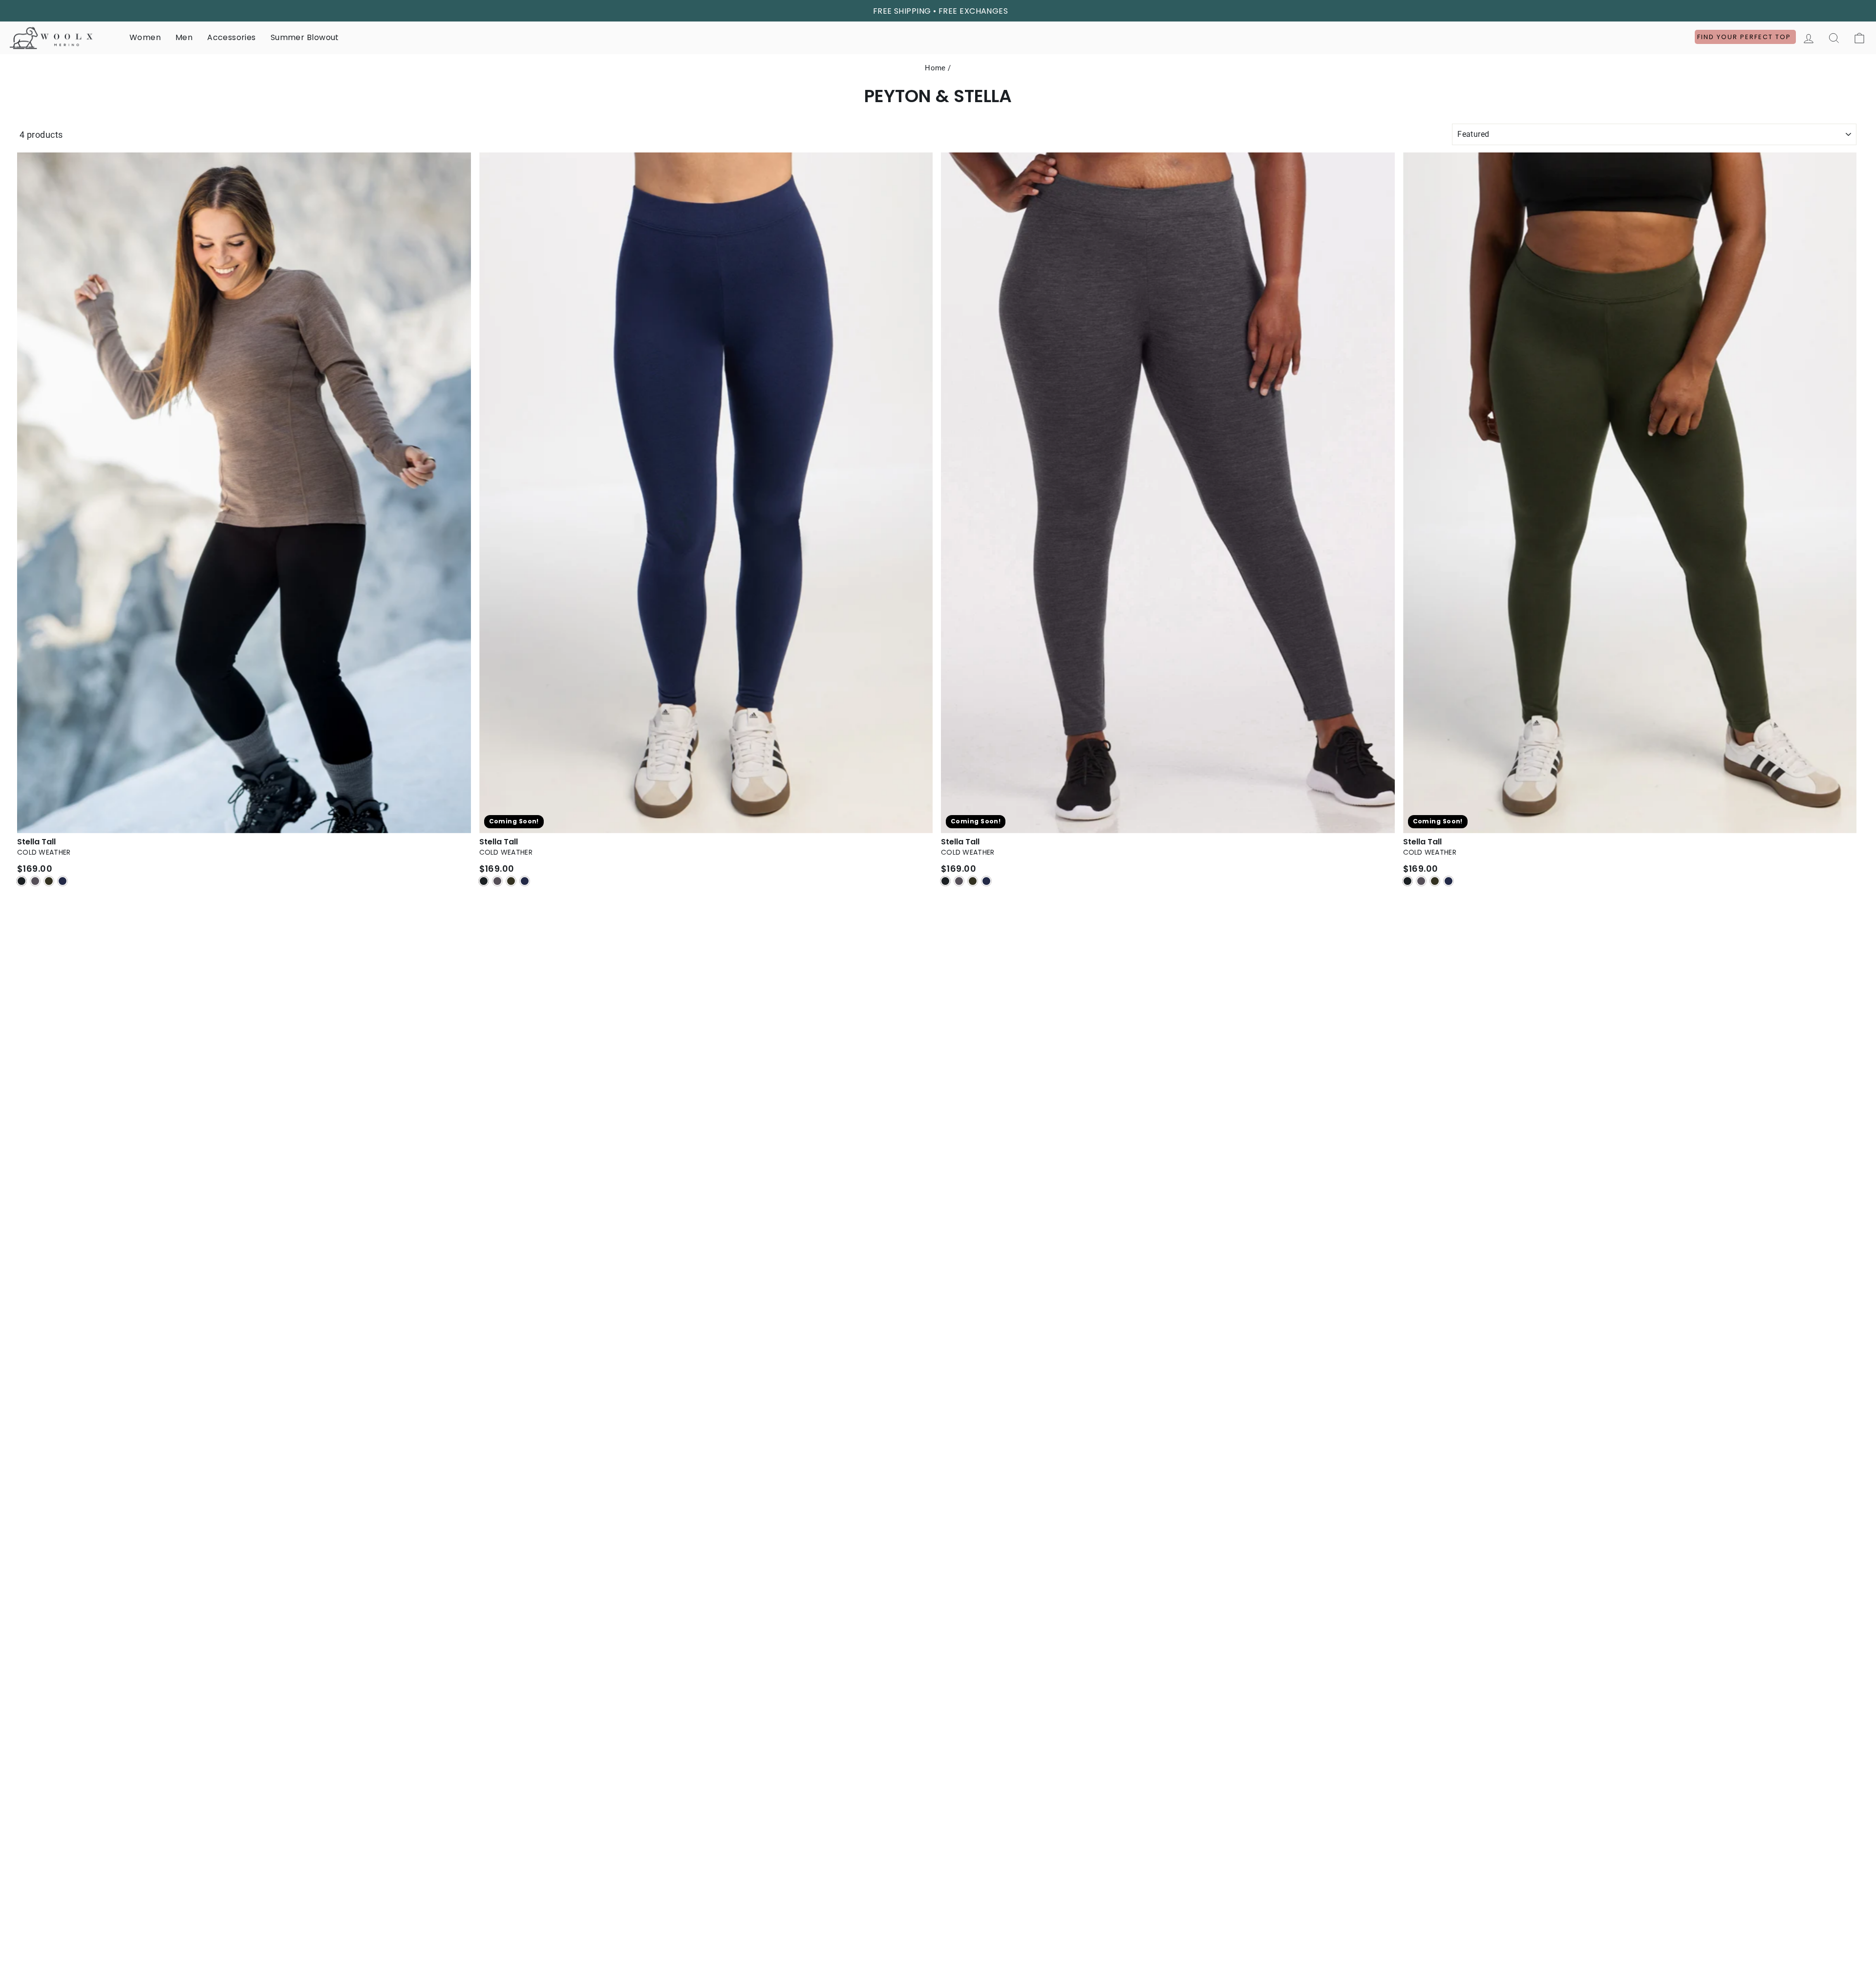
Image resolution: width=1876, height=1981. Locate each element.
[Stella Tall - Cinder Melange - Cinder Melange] (959, 881)
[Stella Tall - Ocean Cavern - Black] (484, 881)
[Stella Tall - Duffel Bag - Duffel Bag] (1435, 881)
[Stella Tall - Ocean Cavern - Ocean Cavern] (525, 881)
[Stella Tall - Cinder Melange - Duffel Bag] (973, 881)
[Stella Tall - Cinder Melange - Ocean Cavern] (986, 881)
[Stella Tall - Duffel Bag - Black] (1407, 881)
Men (184, 37)
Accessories (231, 37)
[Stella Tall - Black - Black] (21, 881)
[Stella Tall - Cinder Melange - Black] (945, 881)
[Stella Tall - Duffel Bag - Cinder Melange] (1421, 881)
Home (935, 68)
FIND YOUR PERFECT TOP (1745, 37)
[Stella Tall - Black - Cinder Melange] (35, 881)
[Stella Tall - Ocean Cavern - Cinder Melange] (497, 881)
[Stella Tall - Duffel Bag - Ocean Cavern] (1449, 881)
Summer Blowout (305, 37)
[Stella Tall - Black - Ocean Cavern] (63, 881)
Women (145, 37)
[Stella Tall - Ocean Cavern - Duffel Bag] (511, 881)
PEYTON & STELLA (938, 96)
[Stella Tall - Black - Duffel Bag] (49, 881)
